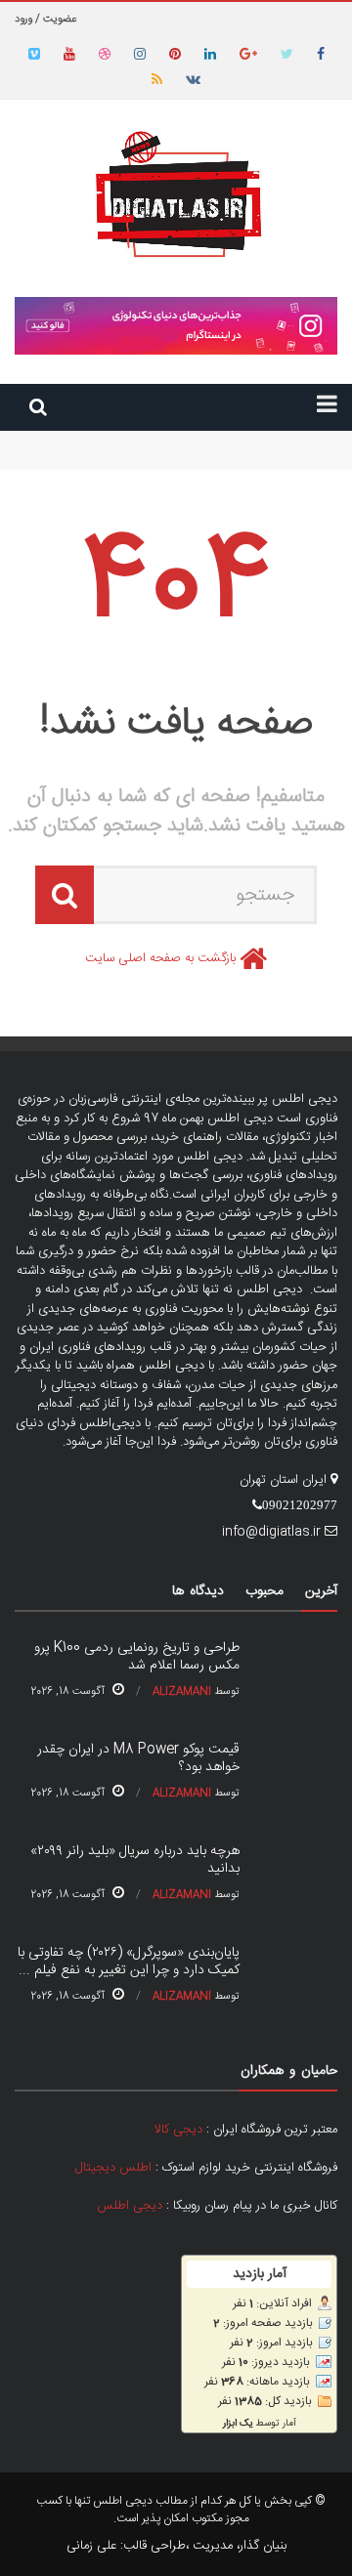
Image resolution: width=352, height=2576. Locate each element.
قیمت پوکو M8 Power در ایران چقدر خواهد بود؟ (212, 459)
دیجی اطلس (130, 2206)
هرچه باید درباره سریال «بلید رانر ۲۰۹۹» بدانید (135, 1860)
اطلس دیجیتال (113, 2168)
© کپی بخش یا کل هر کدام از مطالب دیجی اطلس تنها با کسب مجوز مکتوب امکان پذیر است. (181, 2510)
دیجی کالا (178, 2130)
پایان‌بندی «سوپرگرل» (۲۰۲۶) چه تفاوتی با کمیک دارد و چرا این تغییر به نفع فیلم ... (129, 1962)
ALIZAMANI (182, 1692)
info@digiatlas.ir (271, 1532)
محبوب (264, 1591)
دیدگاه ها (198, 1591)
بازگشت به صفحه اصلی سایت (160, 958)
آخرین (321, 1591)
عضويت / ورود (45, 20)
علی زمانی (91, 2546)
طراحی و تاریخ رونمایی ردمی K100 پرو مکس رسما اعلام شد (187, 440)
